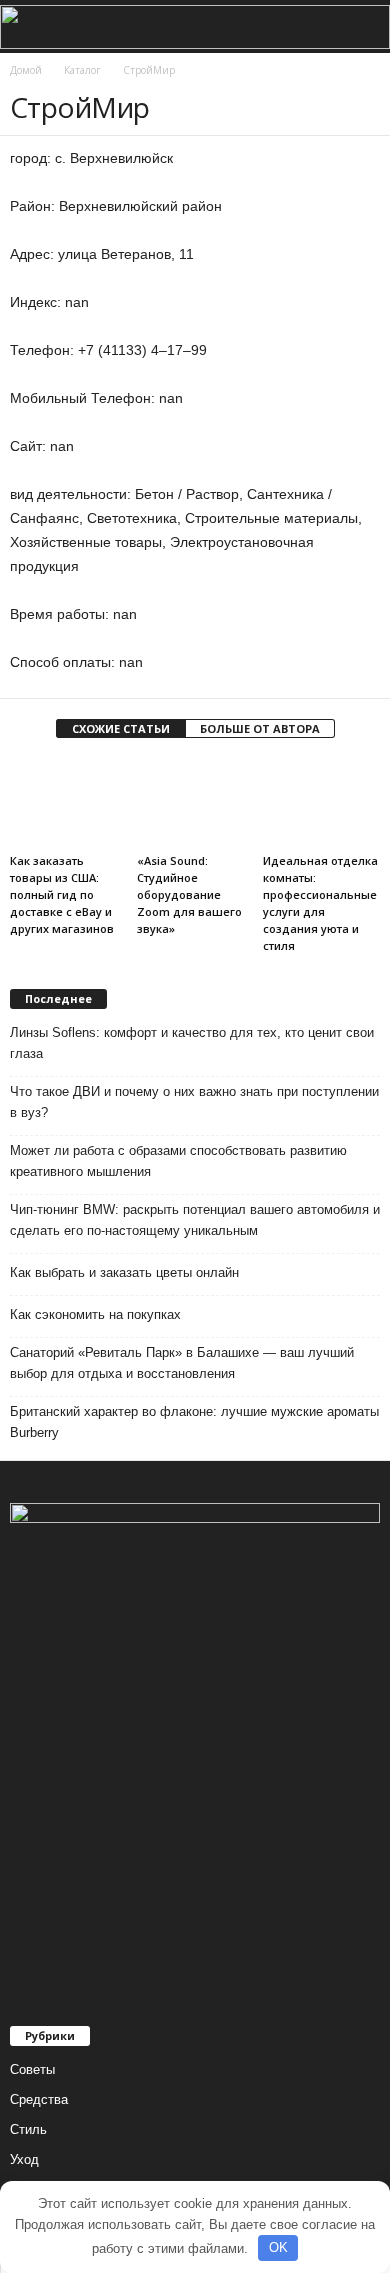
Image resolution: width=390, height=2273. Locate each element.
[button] (359, 27)
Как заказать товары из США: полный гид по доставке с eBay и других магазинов (62, 894)
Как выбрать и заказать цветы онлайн (124, 1272)
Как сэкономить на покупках (95, 1314)
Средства (39, 2099)
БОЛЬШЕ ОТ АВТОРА (260, 728)
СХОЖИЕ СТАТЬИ (121, 728)
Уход (24, 2159)
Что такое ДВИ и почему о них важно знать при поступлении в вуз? (194, 1102)
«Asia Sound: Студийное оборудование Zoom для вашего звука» (189, 894)
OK (278, 2247)
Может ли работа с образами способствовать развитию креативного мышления (178, 1161)
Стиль (28, 2129)
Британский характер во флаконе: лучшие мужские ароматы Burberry (194, 1422)
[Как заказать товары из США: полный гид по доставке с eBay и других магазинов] (68, 802)
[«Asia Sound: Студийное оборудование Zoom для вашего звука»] (195, 802)
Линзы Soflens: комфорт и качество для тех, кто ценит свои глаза (192, 1043)
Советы (32, 2069)
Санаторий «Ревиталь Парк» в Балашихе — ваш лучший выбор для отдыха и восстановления (182, 1363)
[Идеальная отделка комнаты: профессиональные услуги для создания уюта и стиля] (321, 802)
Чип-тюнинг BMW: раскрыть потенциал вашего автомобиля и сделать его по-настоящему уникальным (195, 1220)
